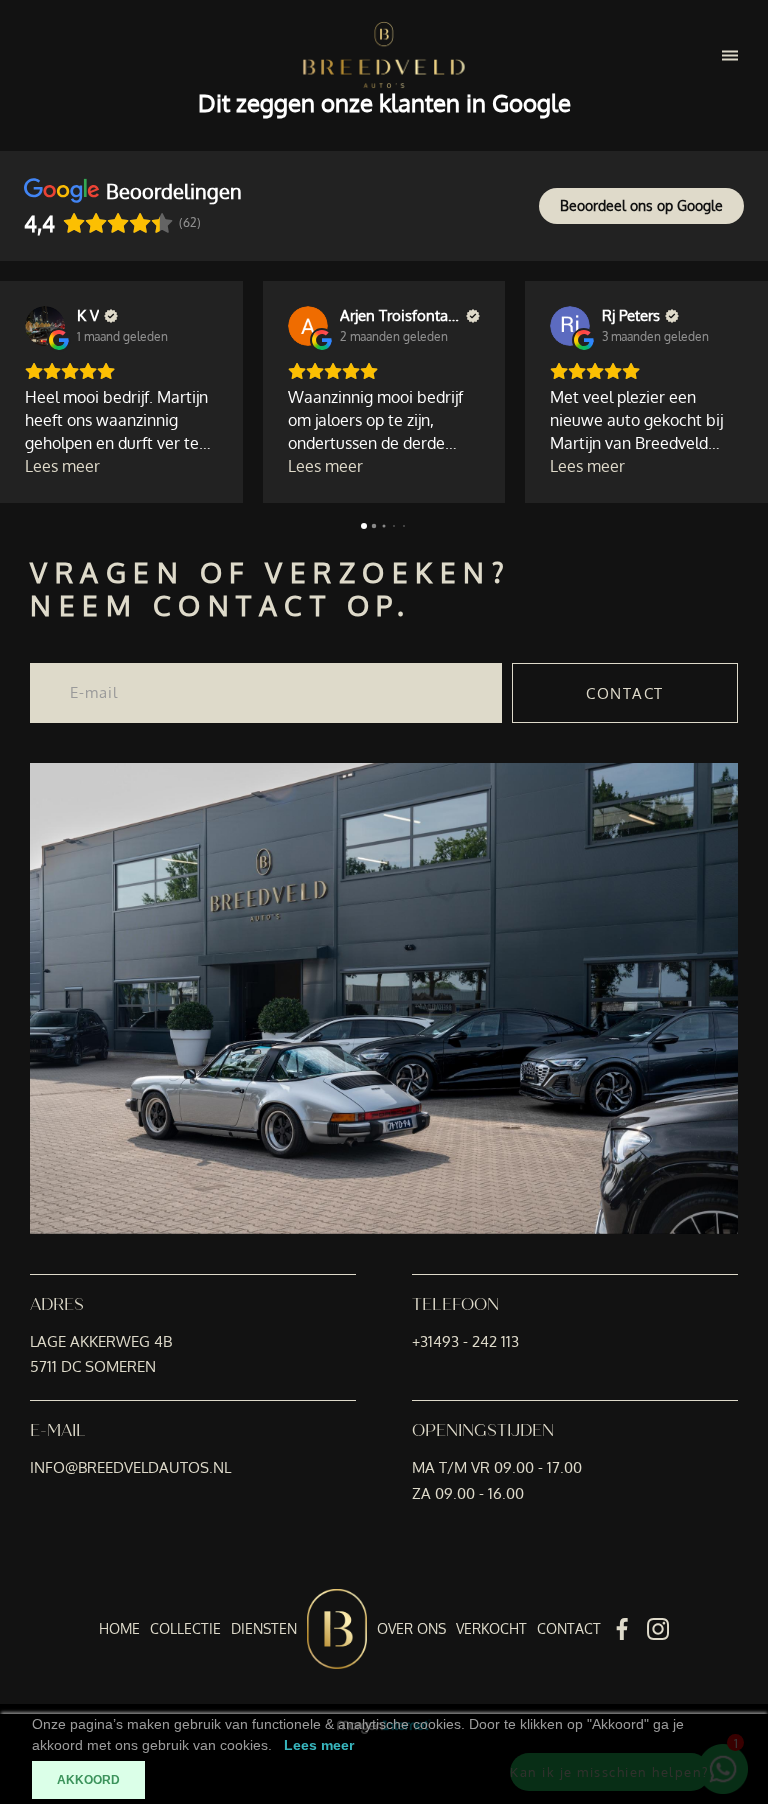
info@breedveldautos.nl (130, 1467)
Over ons (411, 1628)
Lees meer (319, 1745)
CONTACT (625, 693)
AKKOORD (88, 1780)
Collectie (185, 1628)
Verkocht (491, 1628)
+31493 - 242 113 (465, 1341)
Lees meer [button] (62, 466)
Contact (569, 1628)
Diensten (264, 1628)
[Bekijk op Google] (45, 326)
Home (119, 1628)
